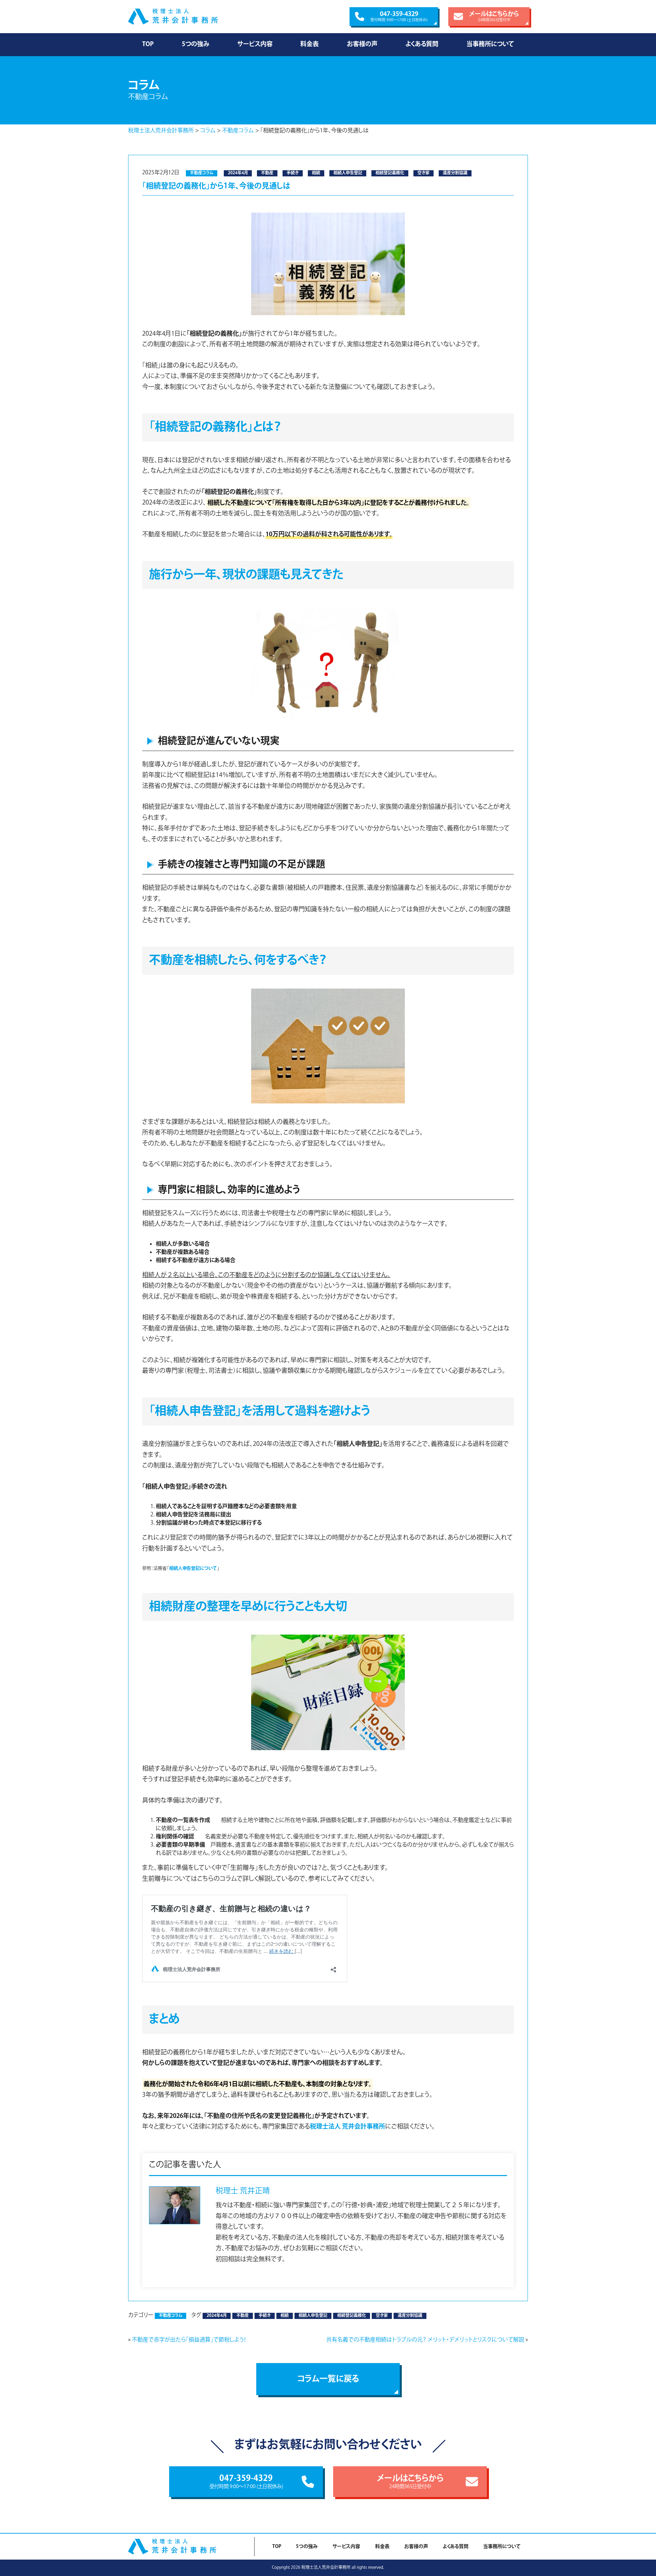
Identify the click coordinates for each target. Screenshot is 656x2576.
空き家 (423, 173)
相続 (316, 173)
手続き (293, 173)
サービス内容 (255, 44)
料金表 (310, 44)
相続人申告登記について (193, 1568)
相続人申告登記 (348, 173)
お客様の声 (362, 44)
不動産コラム (202, 173)
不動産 (267, 173)
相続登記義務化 (390, 173)
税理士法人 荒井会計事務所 (347, 2127)
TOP (148, 44)
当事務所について (490, 44)
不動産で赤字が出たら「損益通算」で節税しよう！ (189, 2340)
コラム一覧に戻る (328, 2379)
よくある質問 (422, 44)
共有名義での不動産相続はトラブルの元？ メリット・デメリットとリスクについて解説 (425, 2340)
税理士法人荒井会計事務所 (188, 17)
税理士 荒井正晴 (243, 2191)
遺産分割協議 (455, 173)
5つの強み (195, 44)
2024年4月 (238, 173)
